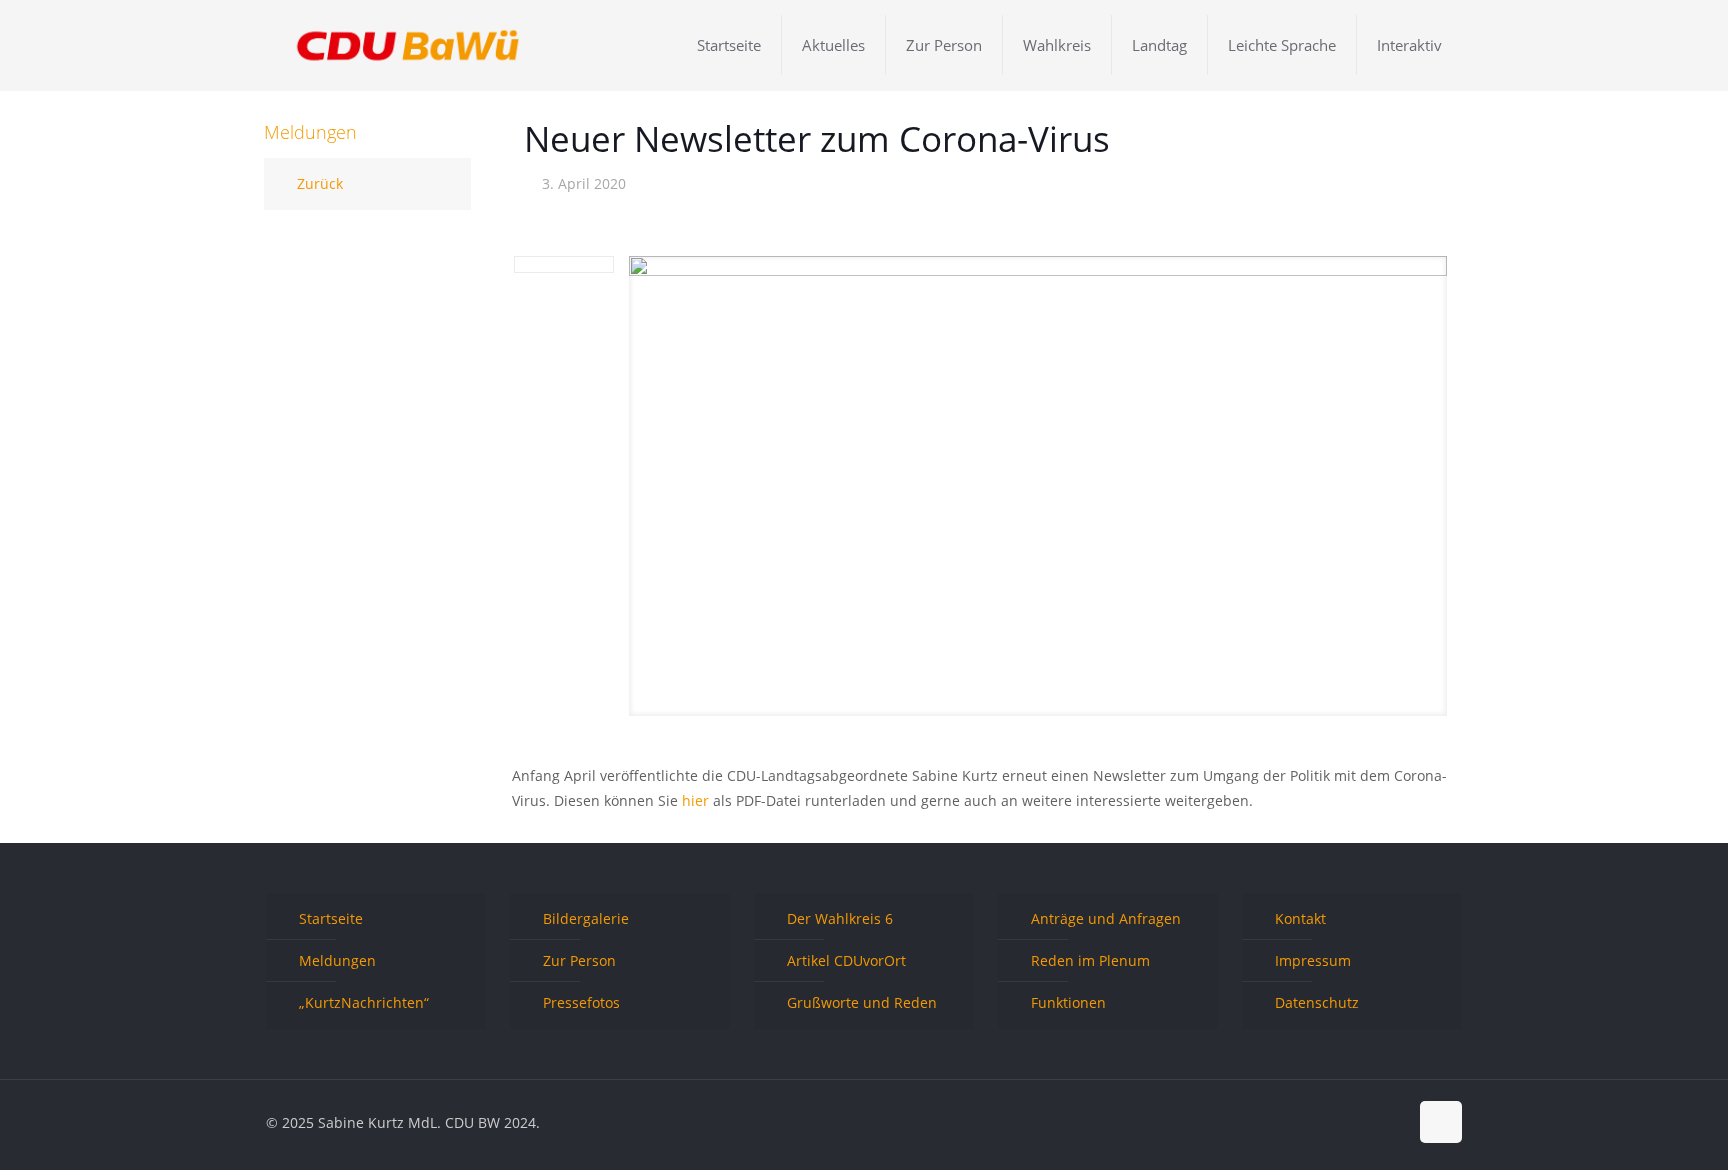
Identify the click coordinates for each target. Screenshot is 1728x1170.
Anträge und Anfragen (1106, 918)
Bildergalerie (586, 918)
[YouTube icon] (1371, 1122)
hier (695, 800)
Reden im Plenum (1090, 960)
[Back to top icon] (1441, 1122)
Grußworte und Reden (862, 1002)
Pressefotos (581, 1002)
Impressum (1313, 960)
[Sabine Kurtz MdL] (408, 45)
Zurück (320, 183)
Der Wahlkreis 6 (840, 918)
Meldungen (337, 960)
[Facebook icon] (1329, 1122)
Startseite (331, 918)
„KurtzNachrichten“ (364, 1002)
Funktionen (1068, 1002)
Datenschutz (1317, 1002)
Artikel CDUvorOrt (846, 960)
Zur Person (579, 960)
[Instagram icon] (1392, 1122)
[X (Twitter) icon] (1350, 1122)
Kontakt (1300, 918)
